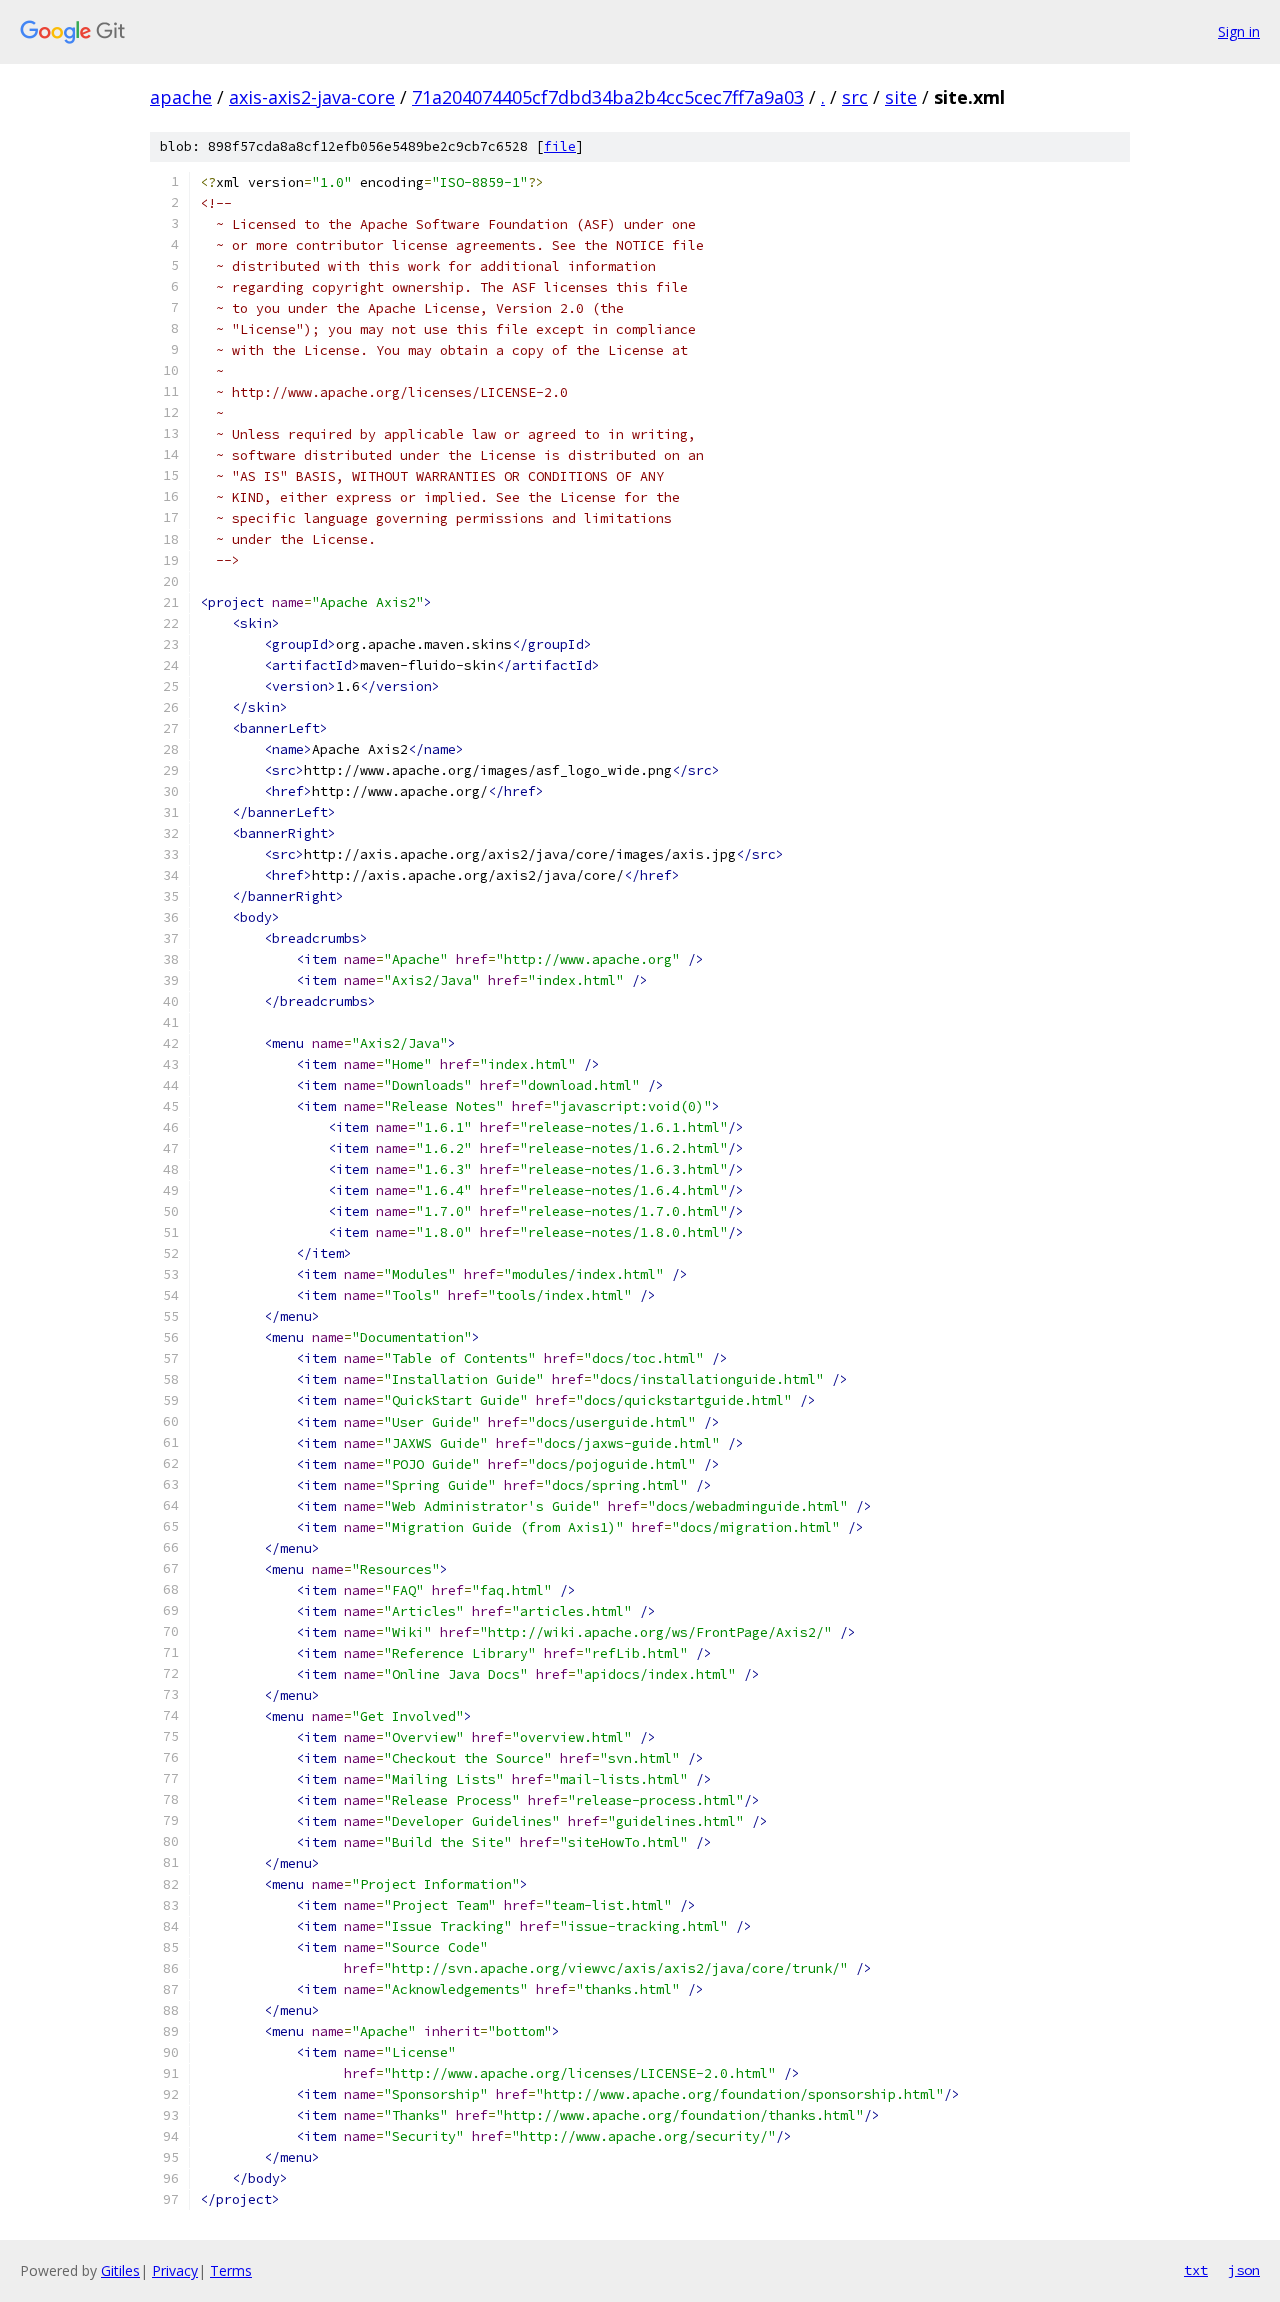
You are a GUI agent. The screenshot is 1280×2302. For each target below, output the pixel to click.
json (1244, 2270)
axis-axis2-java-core (312, 97)
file (560, 146)
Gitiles (120, 2270)
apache (181, 97)
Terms (231, 2270)
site (901, 97)
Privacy (175, 2270)
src (855, 97)
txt (1196, 2270)
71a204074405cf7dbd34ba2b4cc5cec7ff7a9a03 (608, 97)
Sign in (1239, 31)
